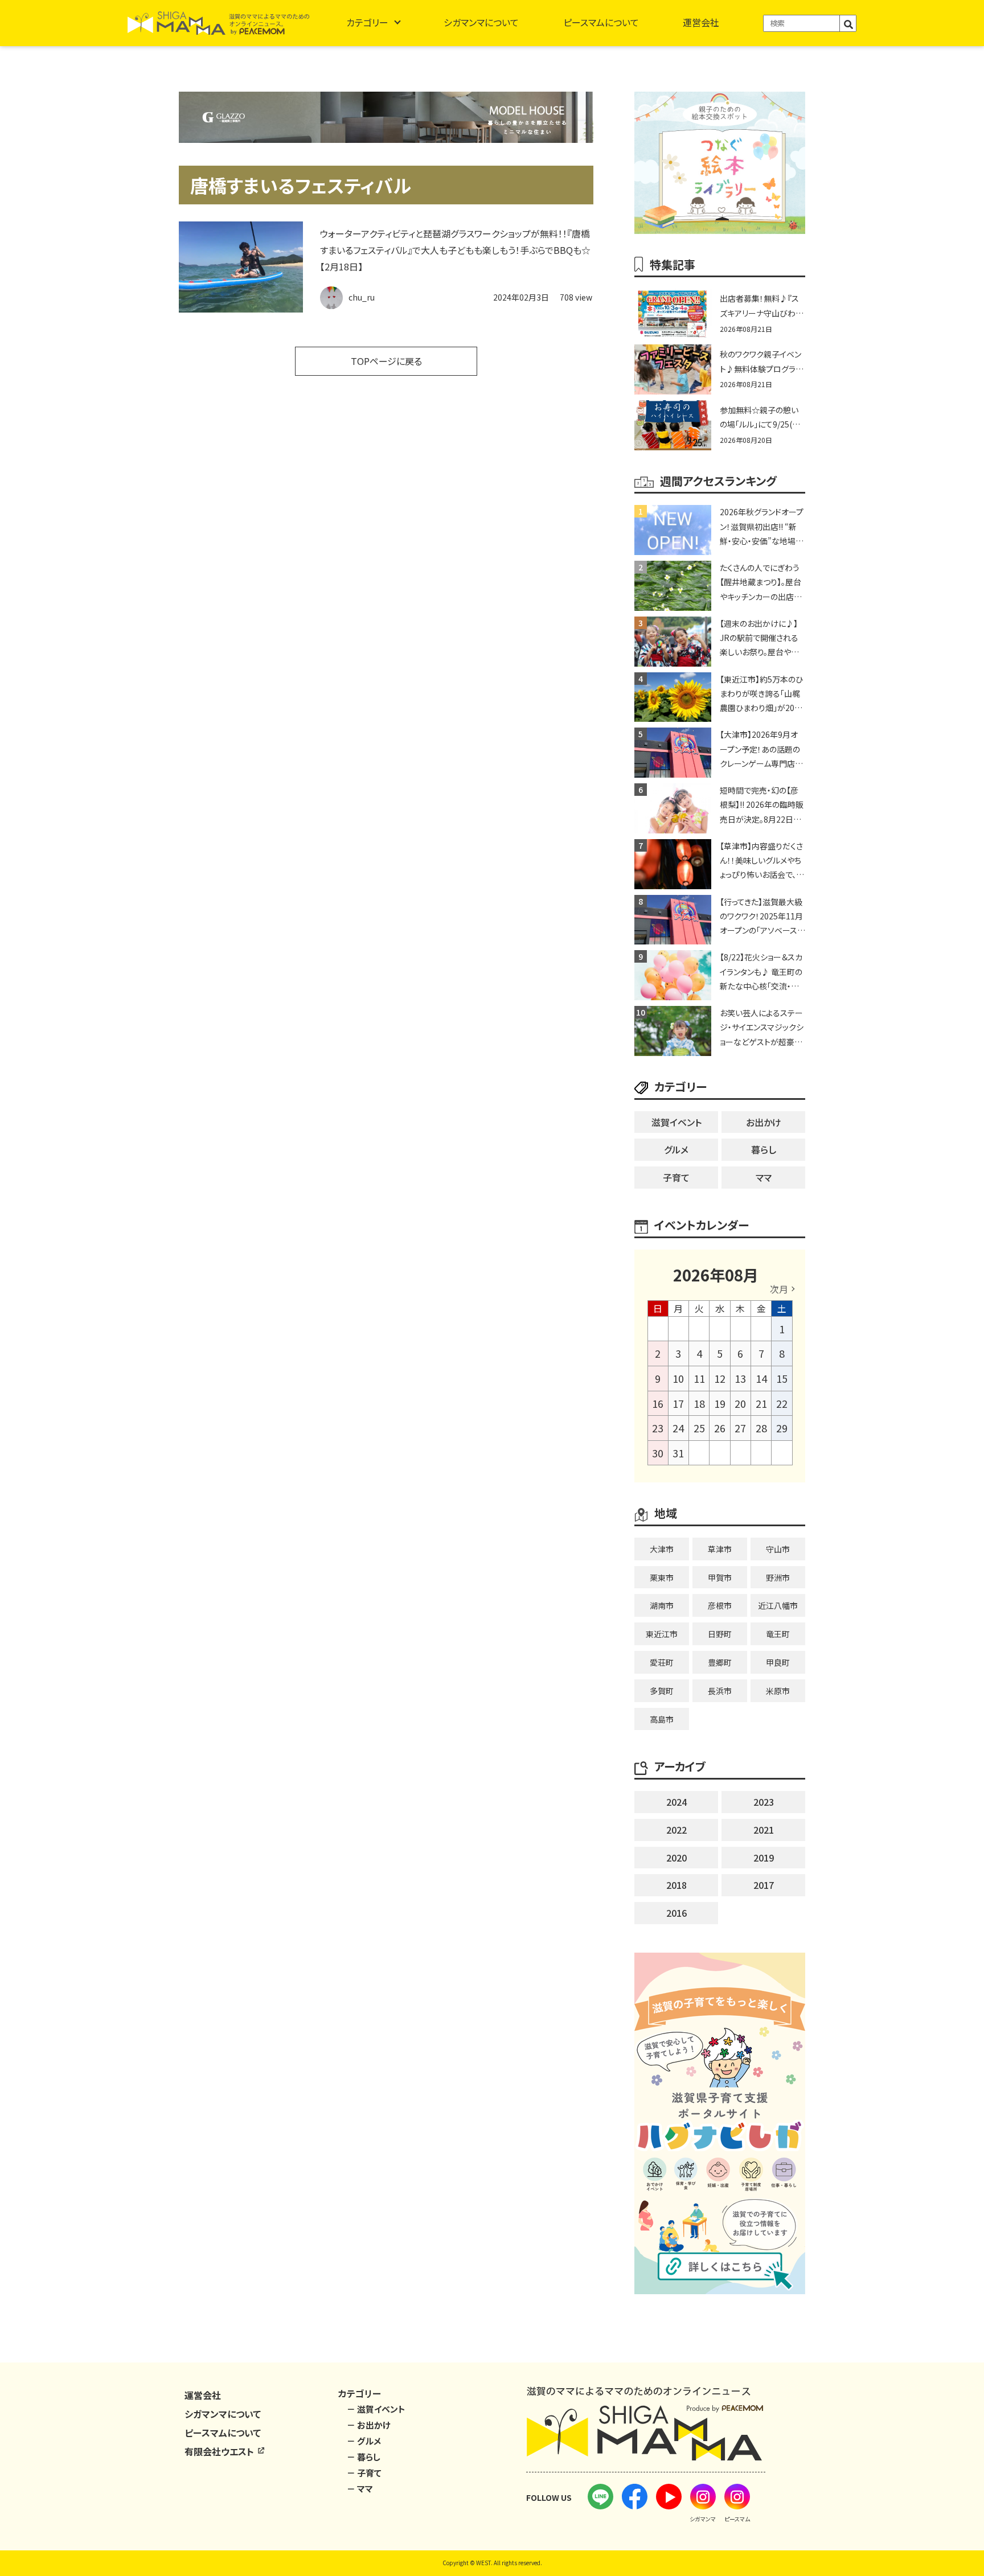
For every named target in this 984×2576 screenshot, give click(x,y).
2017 (764, 1885)
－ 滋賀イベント (376, 2409)
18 (699, 1403)
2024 (676, 1802)
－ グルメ (364, 2441)
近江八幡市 (778, 1605)
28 (761, 1428)
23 (658, 1428)
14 (761, 1378)
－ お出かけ (369, 2425)
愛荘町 (662, 1662)
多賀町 (662, 1691)
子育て (676, 1177)
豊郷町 (720, 1662)
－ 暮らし (364, 2457)
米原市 (778, 1691)
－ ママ (360, 2489)
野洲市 (778, 1577)
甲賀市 (720, 1577)
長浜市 (720, 1691)
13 (740, 1378)
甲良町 (778, 1662)
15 (782, 1378)
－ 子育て (364, 2473)
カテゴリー (367, 22)
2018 (676, 1885)
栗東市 (662, 1577)
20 (740, 1403)
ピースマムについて (601, 22)
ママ (764, 1177)
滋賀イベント (676, 1122)
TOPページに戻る (386, 361)
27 (740, 1428)
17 (678, 1403)
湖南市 (662, 1605)
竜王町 (778, 1634)
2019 (764, 1858)
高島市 (662, 1719)
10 (678, 1378)
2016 (676, 1913)
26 (720, 1428)
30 (658, 1453)
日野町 (720, 1634)
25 (699, 1428)
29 (782, 1428)
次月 (779, 1289)
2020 (676, 1858)
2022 (676, 1830)
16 (658, 1403)
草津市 (720, 1549)
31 (678, 1453)
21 (761, 1403)
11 (699, 1378)
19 (720, 1403)
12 (720, 1378)
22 (782, 1403)
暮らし (764, 1149)
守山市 (778, 1549)
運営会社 (701, 22)
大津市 (662, 1549)
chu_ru (362, 297)
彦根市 (720, 1605)
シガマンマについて (481, 22)
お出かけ (764, 1122)
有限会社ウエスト (220, 2451)
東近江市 (662, 1634)
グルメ (676, 1149)
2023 (764, 1802)
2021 (764, 1830)
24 (678, 1428)
